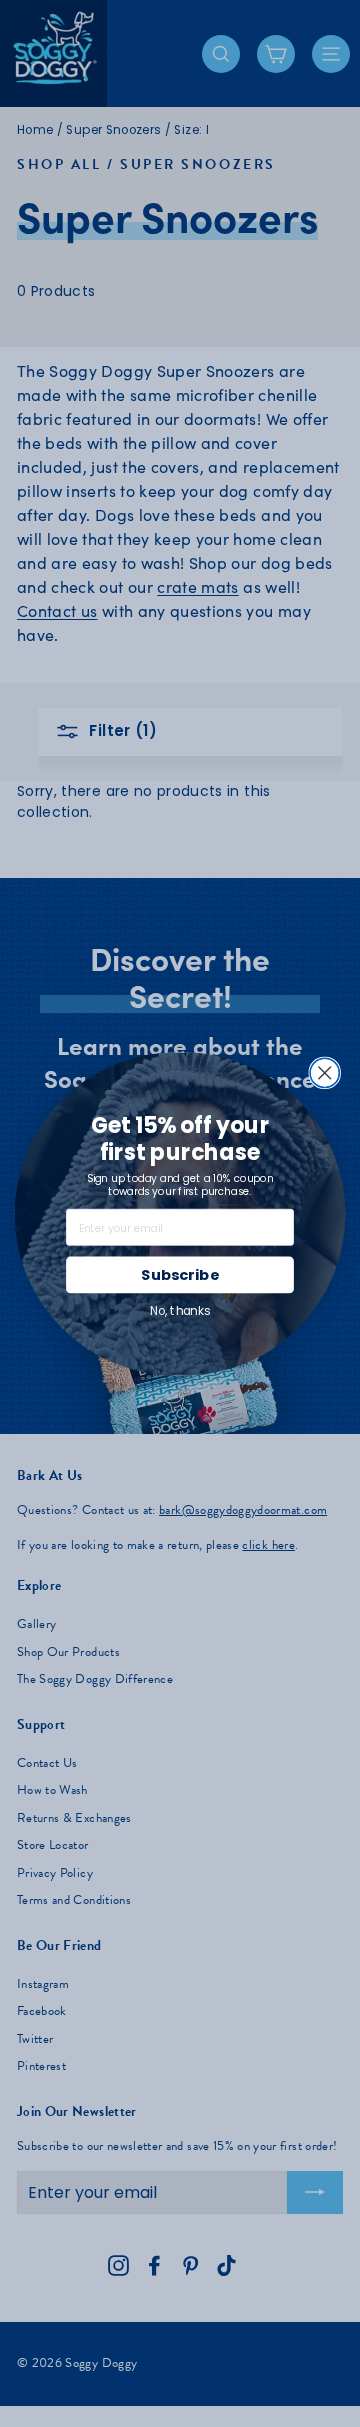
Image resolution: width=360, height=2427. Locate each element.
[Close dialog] (324, 1072)
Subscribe (179, 1274)
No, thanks (180, 1310)
